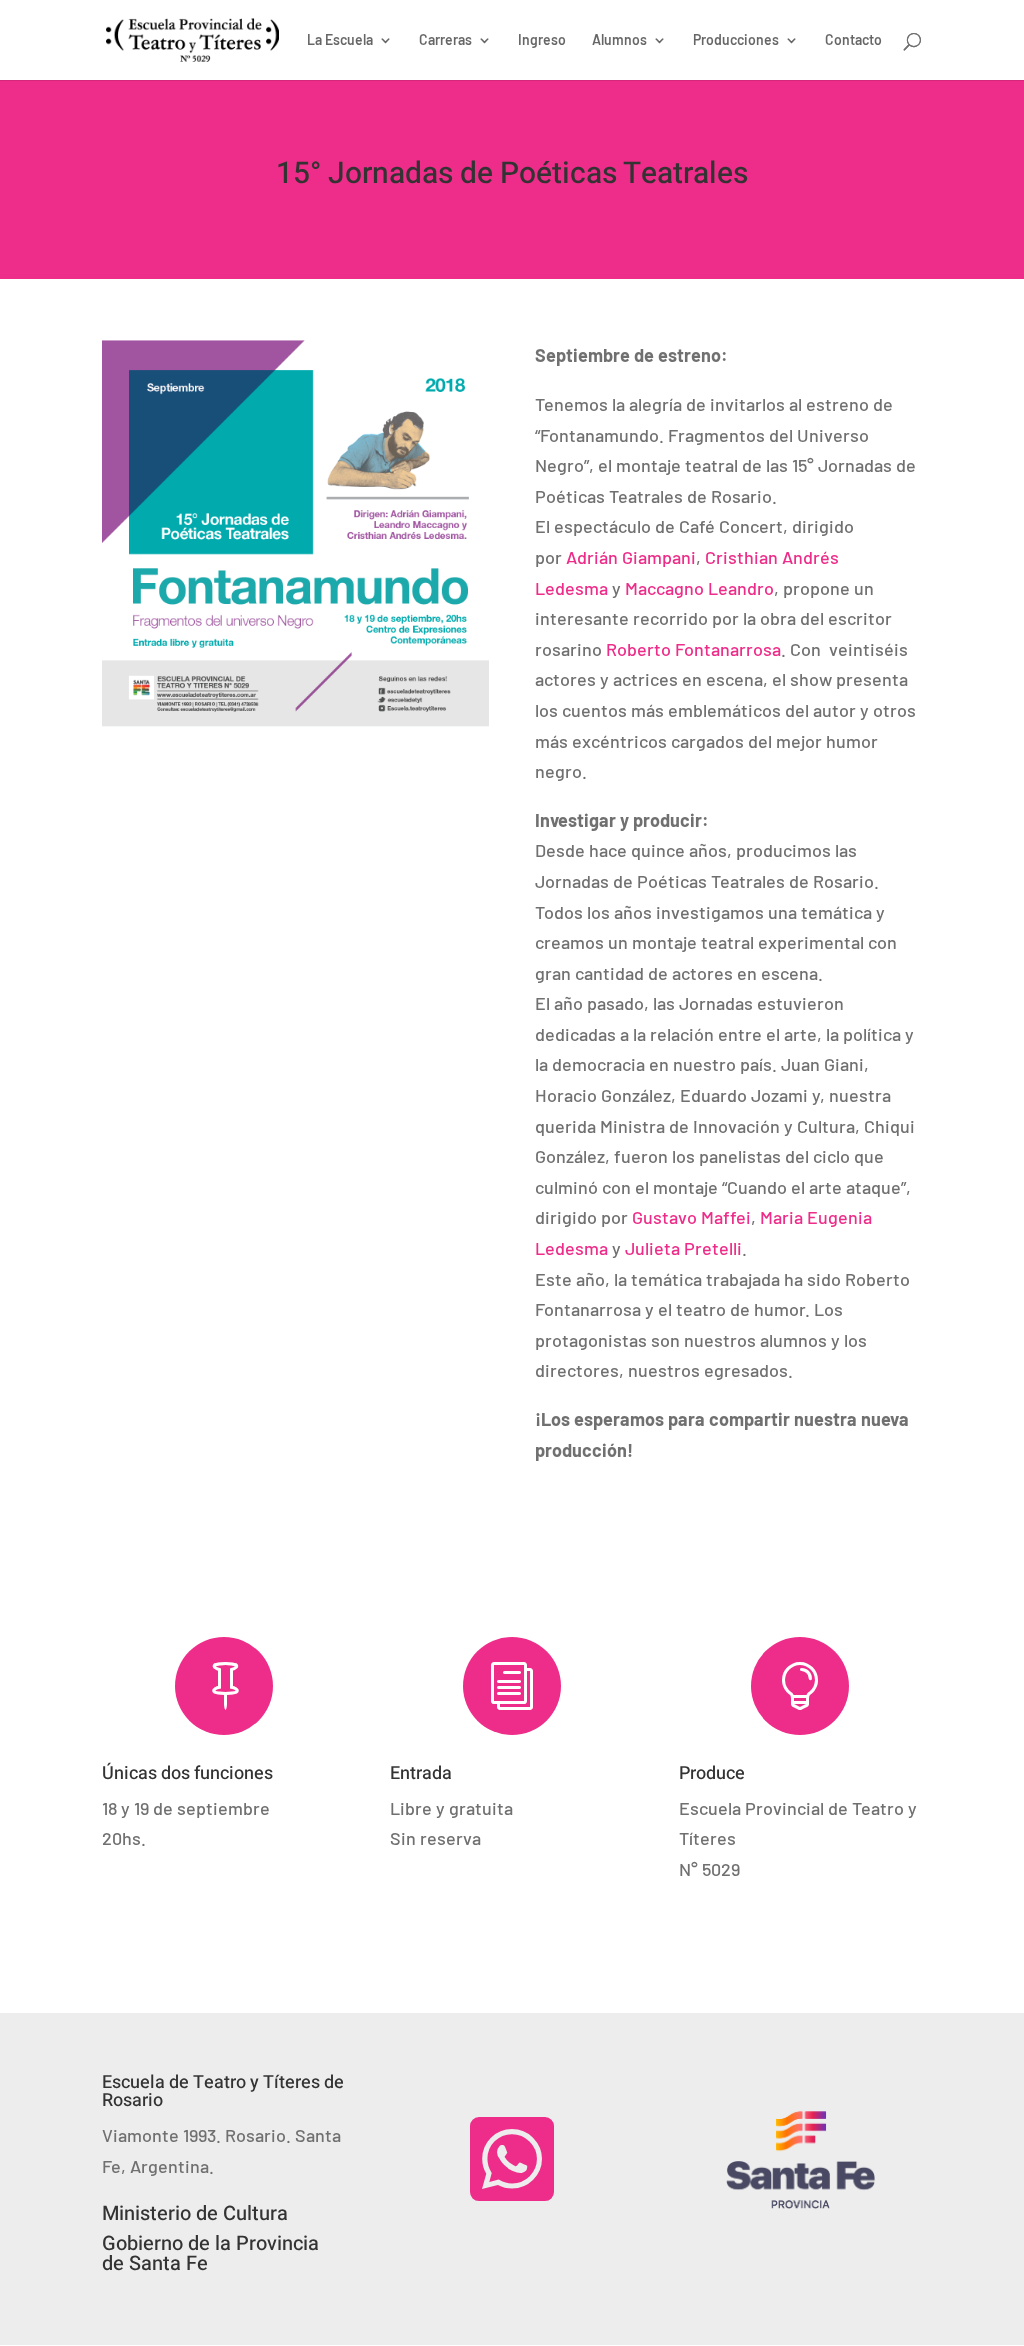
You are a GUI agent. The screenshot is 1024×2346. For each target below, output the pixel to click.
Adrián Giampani (631, 557)
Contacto (853, 40)
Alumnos (619, 40)
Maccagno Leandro (699, 588)
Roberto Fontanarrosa (693, 649)
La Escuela (340, 40)
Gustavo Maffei (691, 1217)
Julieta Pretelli (683, 1248)
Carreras (445, 40)
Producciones (736, 40)
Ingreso (542, 40)
